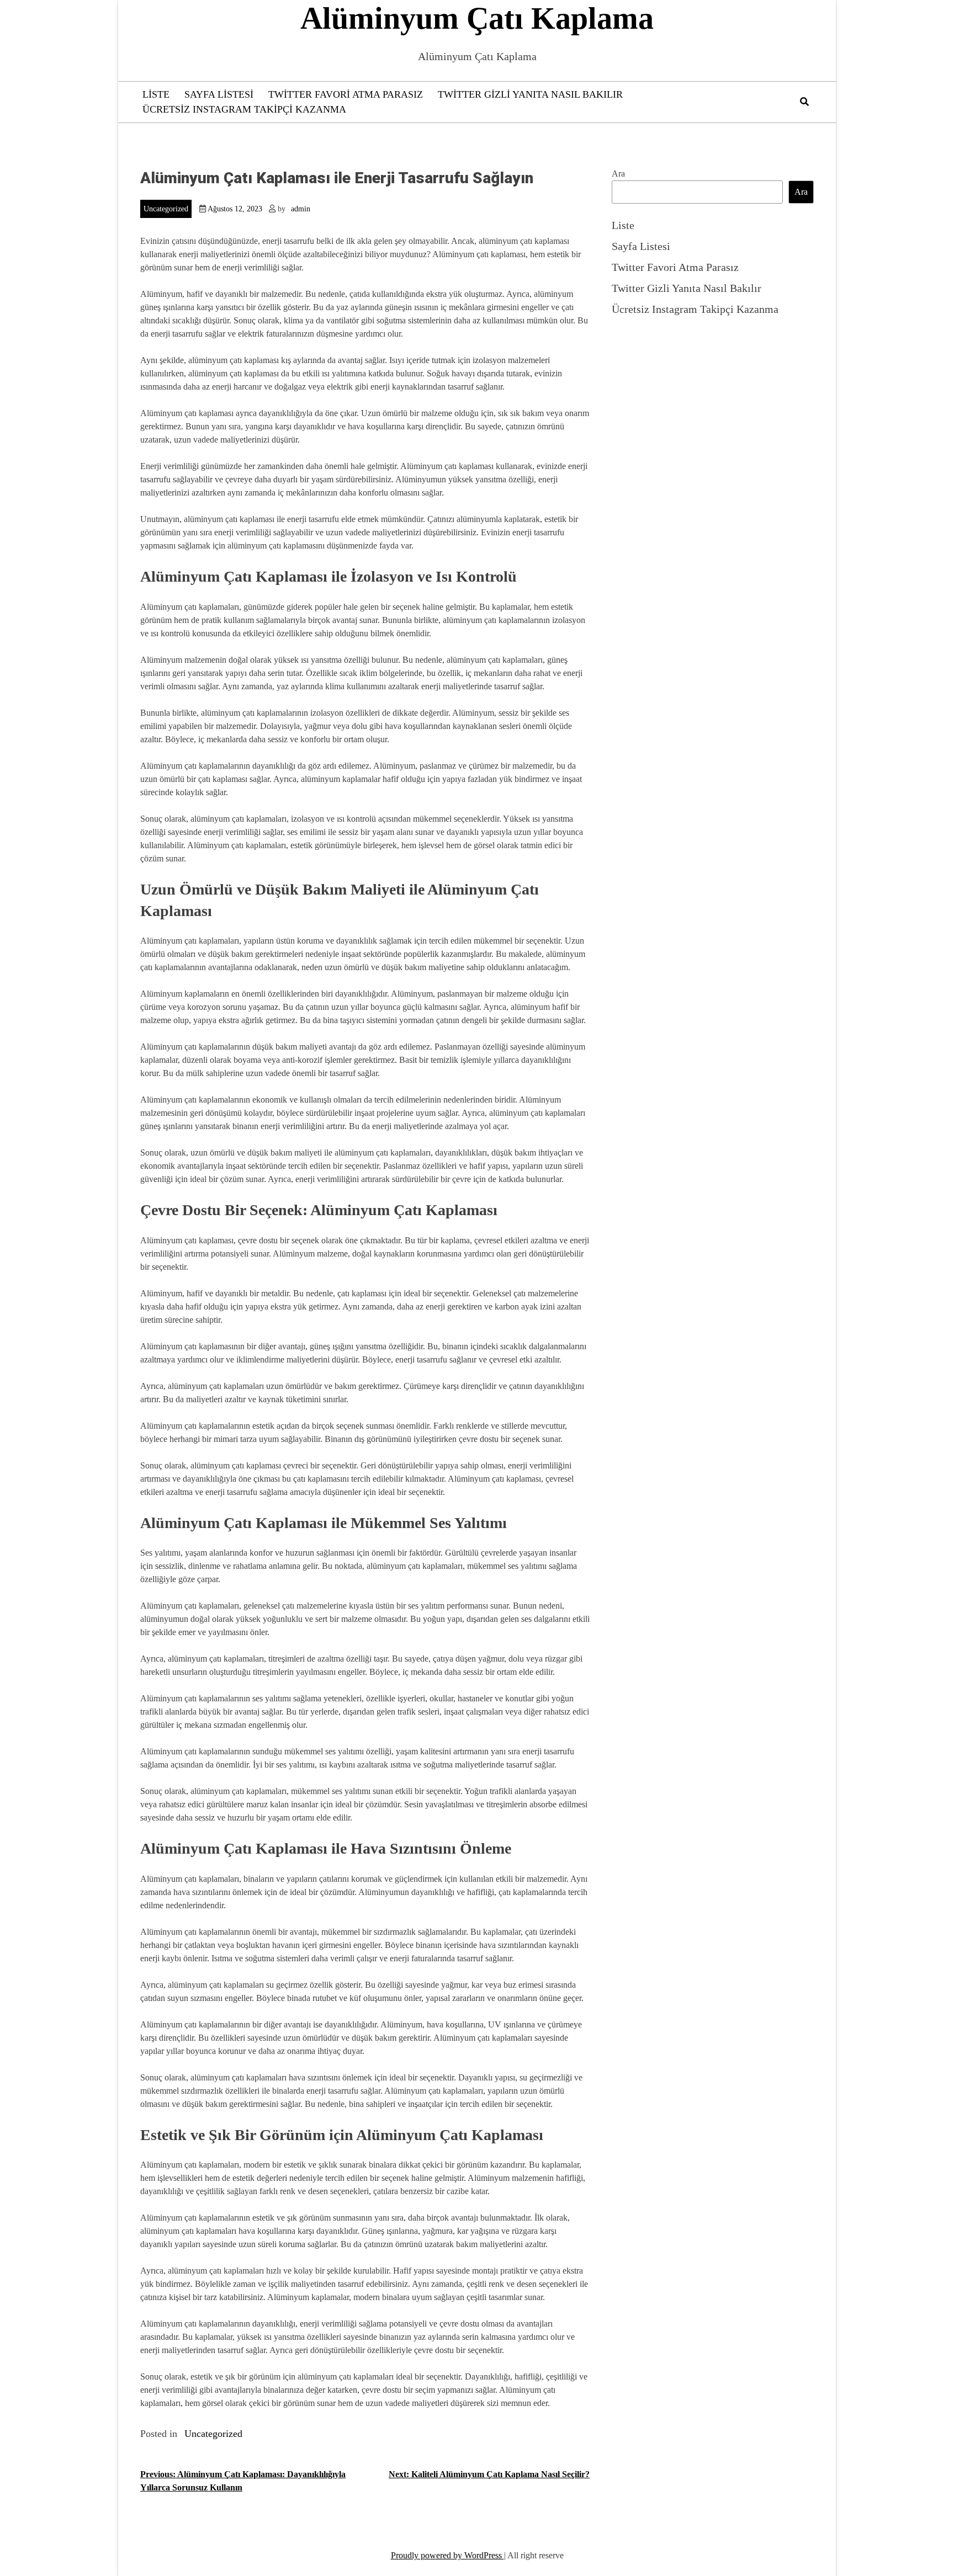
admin (301, 209)
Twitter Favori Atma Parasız (346, 94)
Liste (156, 94)
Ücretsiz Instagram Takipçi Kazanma (244, 109)
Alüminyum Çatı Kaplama (477, 18)
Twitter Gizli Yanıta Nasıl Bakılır (530, 94)
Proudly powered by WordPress (447, 2555)
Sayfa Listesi (219, 94)
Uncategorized (166, 209)
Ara (618, 174)
